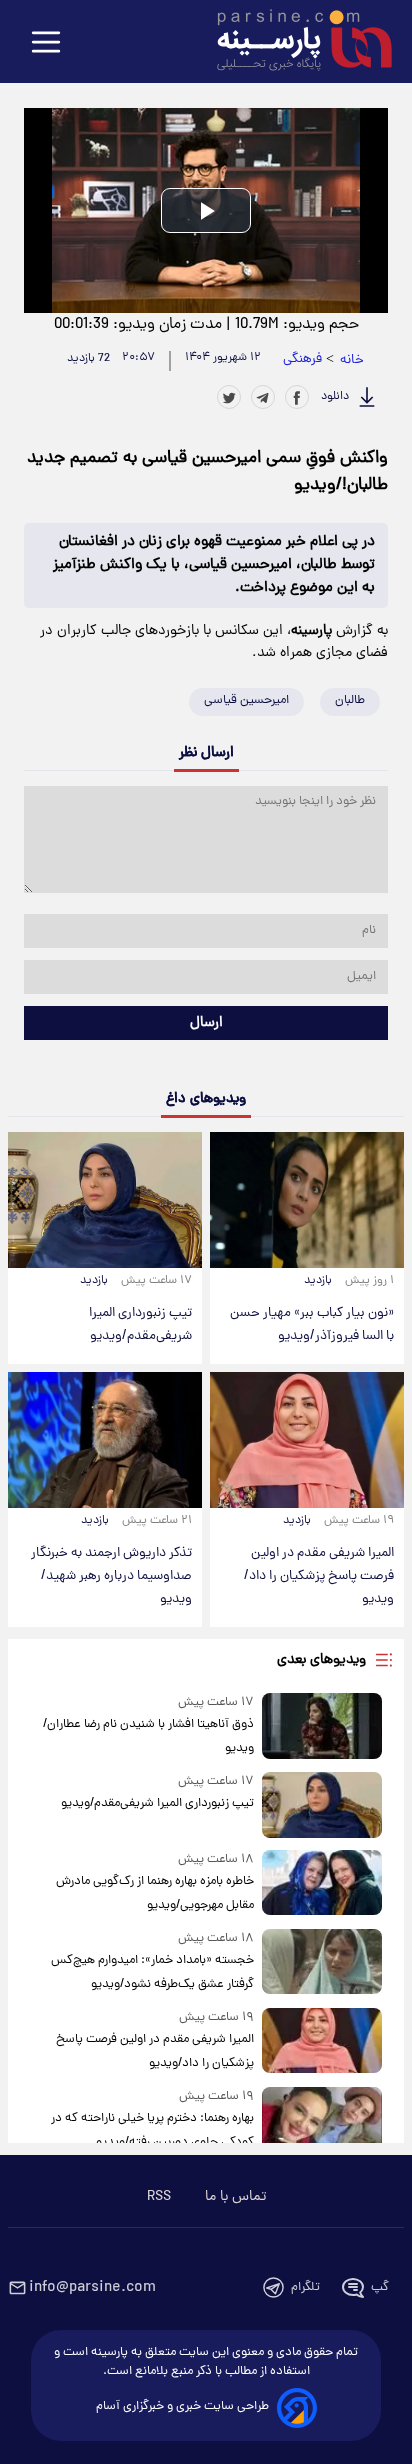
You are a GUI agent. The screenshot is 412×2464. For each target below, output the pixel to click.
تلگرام (305, 2287)
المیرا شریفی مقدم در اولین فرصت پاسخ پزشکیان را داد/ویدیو (319, 1576)
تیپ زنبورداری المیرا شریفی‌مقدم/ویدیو (140, 1325)
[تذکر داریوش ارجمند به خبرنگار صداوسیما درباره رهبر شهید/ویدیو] (105, 1440)
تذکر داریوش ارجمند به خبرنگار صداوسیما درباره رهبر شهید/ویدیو (111, 1576)
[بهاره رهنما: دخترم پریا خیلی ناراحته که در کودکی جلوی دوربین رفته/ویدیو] (322, 2120)
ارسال (206, 1023)
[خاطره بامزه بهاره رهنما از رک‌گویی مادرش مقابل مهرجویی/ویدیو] (322, 1883)
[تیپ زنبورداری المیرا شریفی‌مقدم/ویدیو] (105, 1200)
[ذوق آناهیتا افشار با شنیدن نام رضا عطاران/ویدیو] (322, 1726)
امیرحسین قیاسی (246, 700)
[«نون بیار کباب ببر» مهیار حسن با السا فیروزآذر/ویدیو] (307, 1200)
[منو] (46, 43)
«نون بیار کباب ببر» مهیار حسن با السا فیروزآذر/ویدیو (312, 1325)
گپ (380, 2287)
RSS (159, 2197)
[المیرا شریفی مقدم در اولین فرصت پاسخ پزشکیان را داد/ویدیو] (307, 1440)
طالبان (350, 700)
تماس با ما (235, 2197)
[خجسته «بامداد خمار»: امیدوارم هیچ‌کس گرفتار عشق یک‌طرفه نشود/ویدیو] (322, 1962)
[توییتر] (229, 397)
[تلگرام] (263, 397)
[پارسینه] (294, 43)
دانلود (335, 397)
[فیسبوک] (297, 397)
